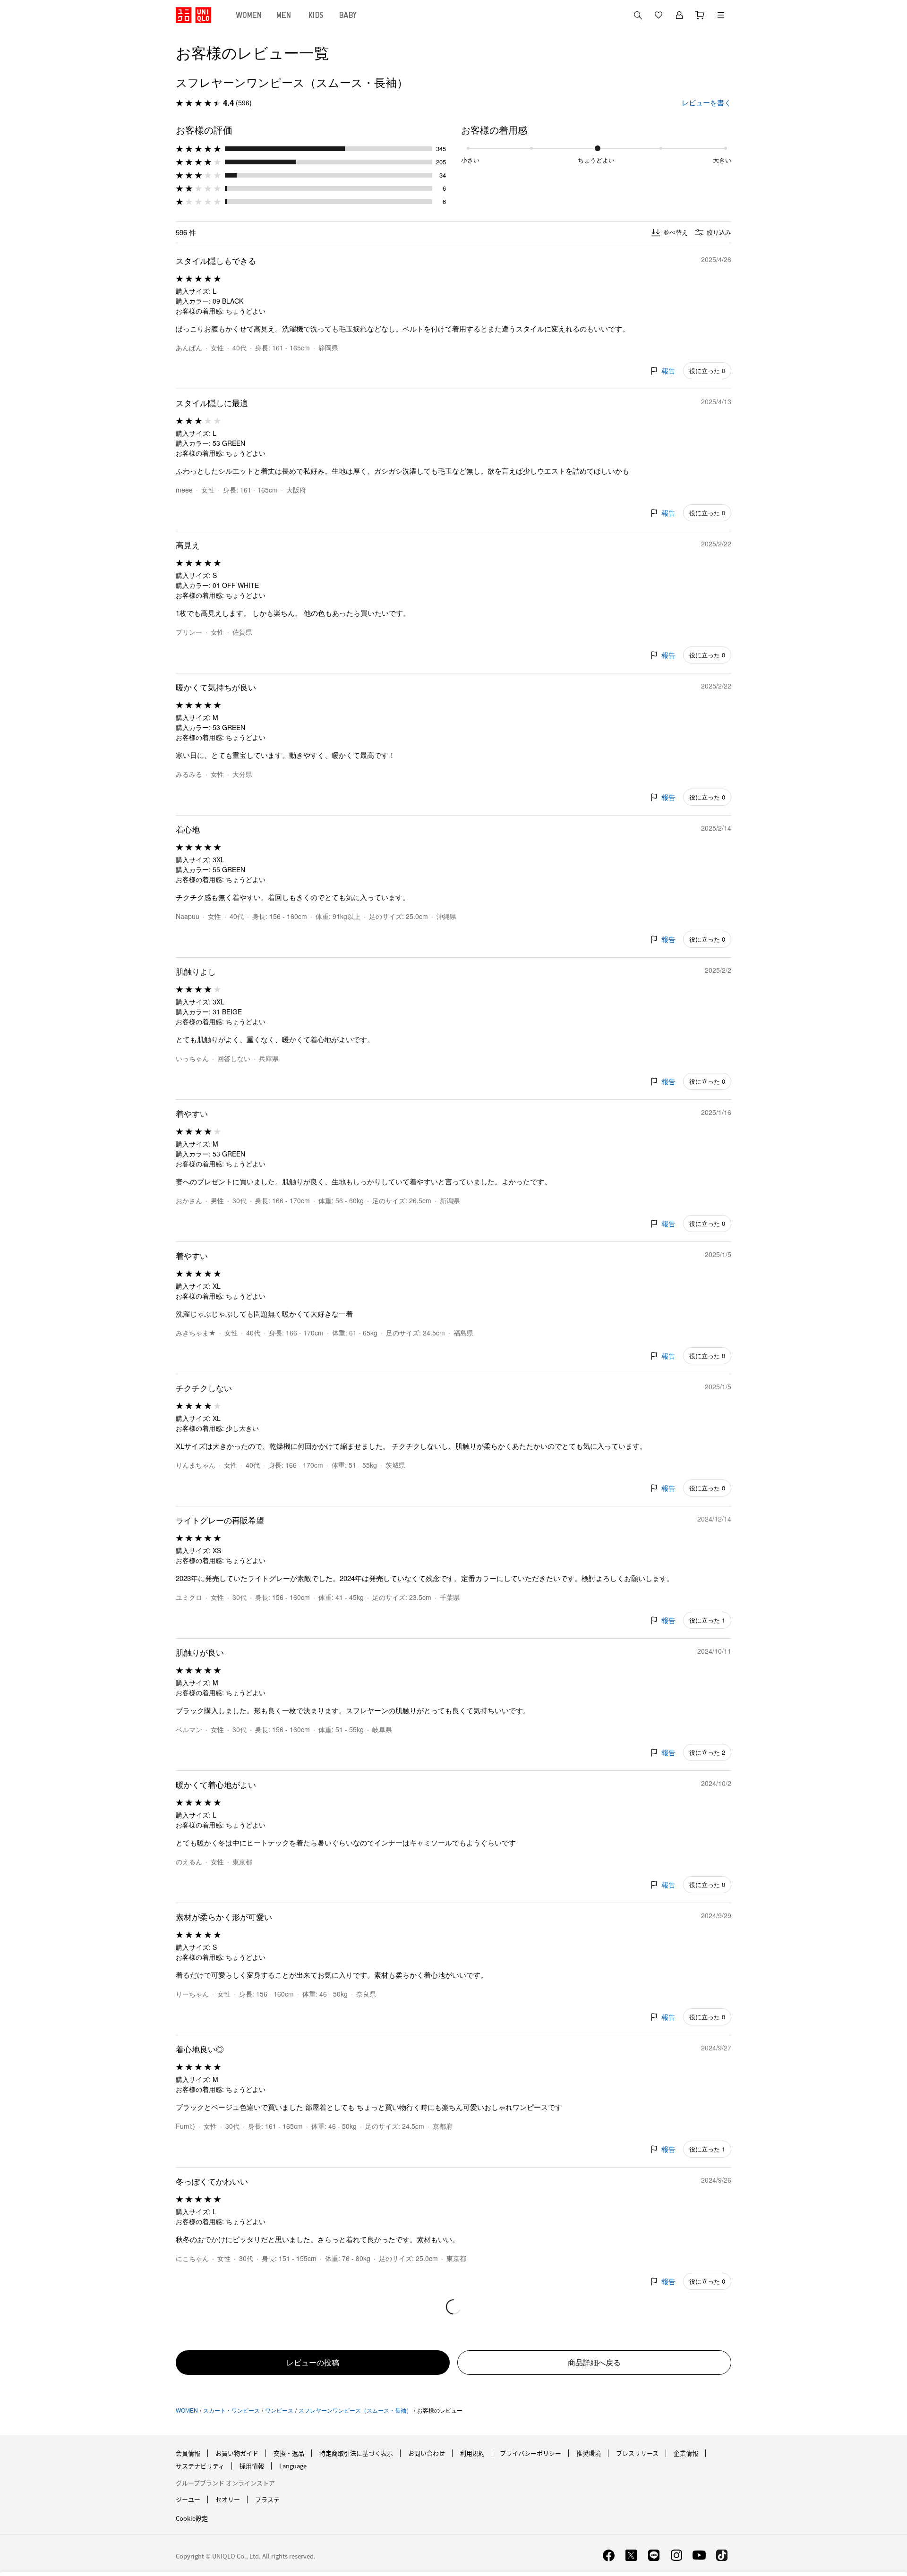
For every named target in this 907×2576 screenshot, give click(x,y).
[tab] (249, 15)
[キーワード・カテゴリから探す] (638, 15)
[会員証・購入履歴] (679, 15)
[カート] (700, 15)
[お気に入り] (659, 15)
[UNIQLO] (193, 15)
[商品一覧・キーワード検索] (721, 15)
